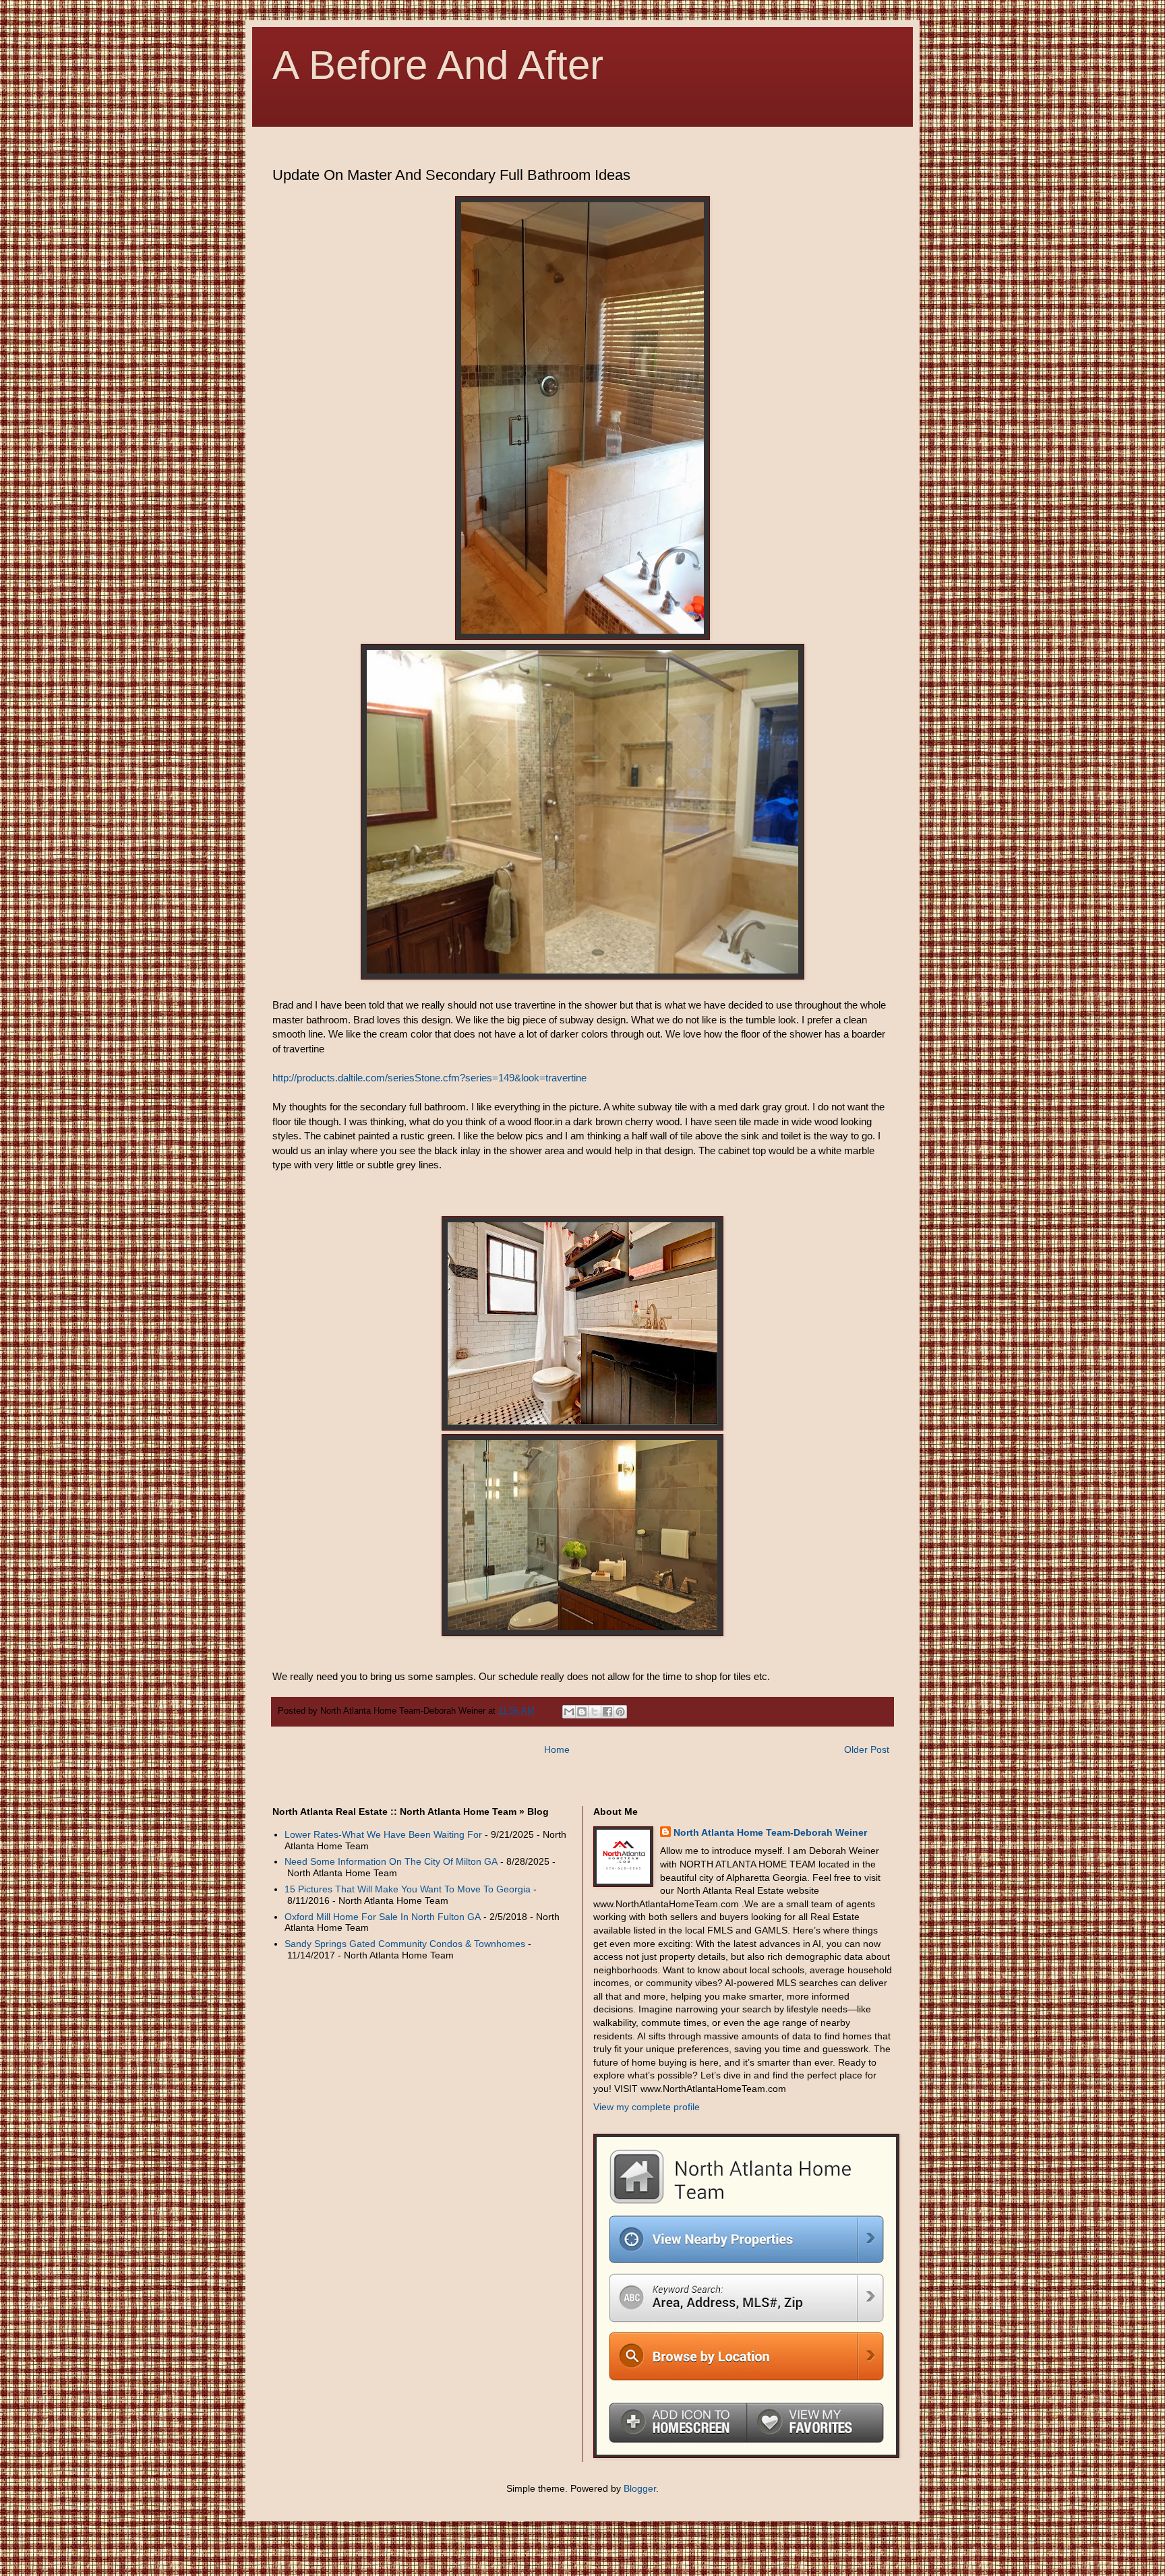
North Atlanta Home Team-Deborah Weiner (770, 1832)
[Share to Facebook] (607, 1712)
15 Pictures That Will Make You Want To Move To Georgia (408, 1889)
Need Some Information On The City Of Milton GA (391, 1861)
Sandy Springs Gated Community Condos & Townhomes (405, 1944)
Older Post (867, 1749)
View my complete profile (647, 2107)
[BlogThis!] (582, 1712)
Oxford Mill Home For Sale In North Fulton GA (383, 1917)
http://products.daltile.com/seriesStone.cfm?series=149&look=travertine (429, 1078)
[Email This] (569, 1712)
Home (557, 1749)
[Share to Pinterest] (620, 1712)
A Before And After (438, 65)
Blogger (640, 2488)
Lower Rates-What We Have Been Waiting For (383, 1834)
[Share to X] (595, 1712)
